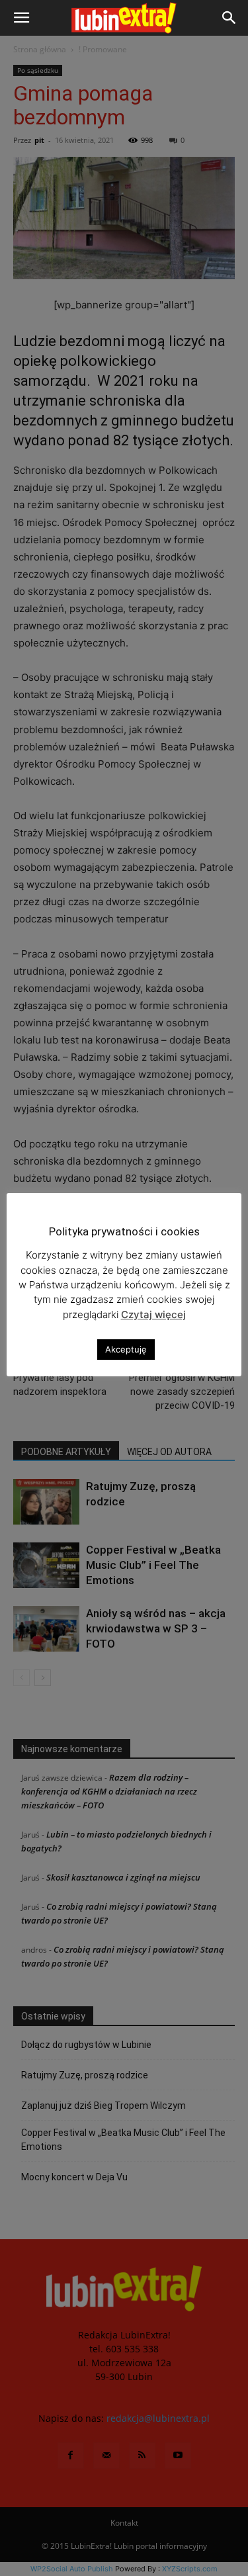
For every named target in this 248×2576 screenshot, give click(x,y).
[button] (21, 18)
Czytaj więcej (153, 1314)
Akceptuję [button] (126, 1349)
